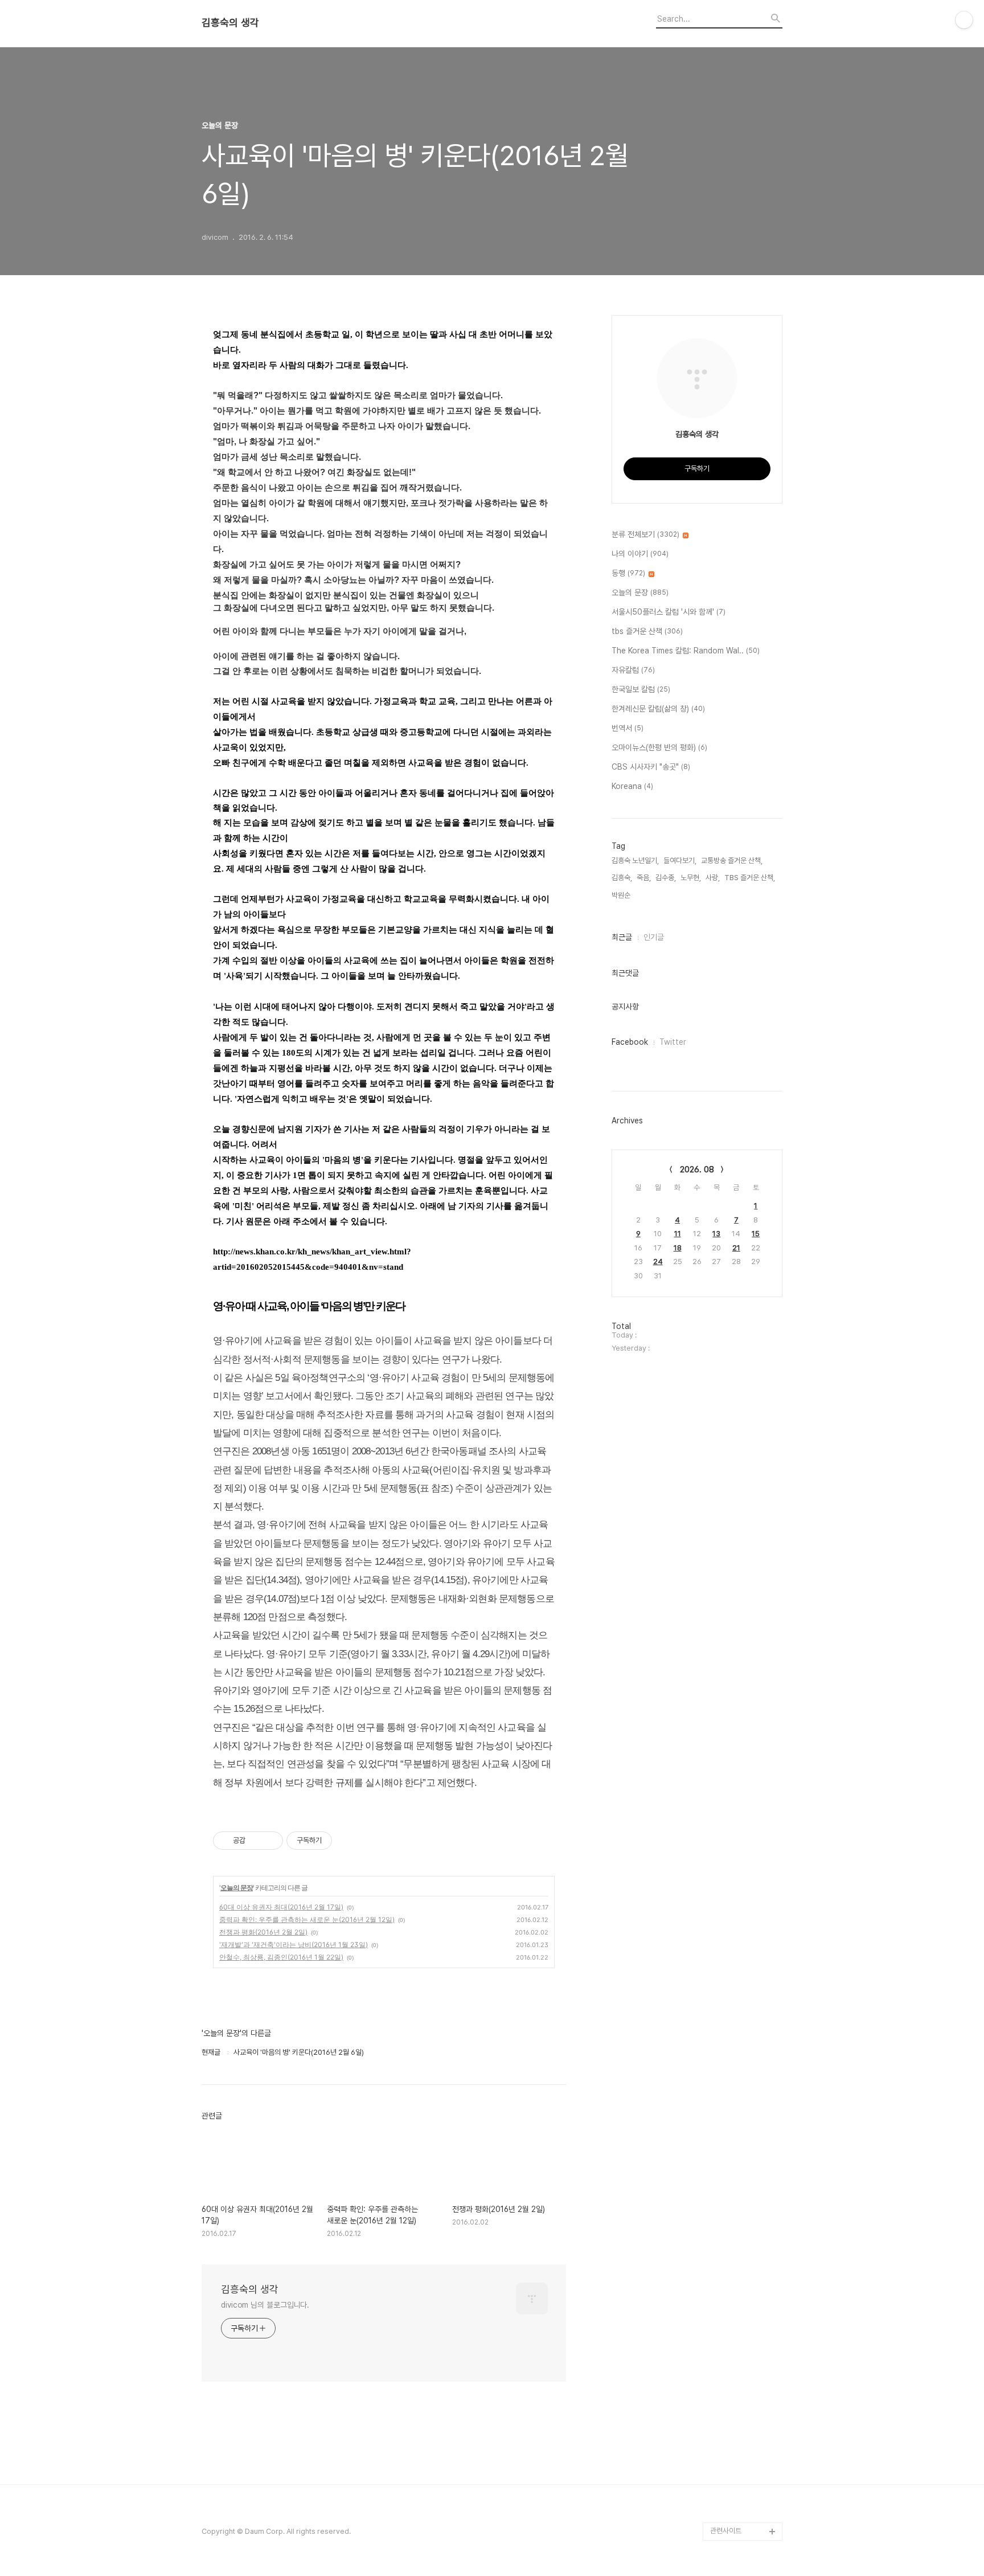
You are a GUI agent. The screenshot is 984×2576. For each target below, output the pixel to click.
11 (678, 1234)
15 (756, 1234)
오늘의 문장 (237, 1888)
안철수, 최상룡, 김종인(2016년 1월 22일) (281, 1957)
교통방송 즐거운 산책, (732, 860)
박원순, (622, 895)
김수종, (666, 878)
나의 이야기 (640, 554)
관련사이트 (726, 2531)
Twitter (673, 1042)
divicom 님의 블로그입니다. (265, 2305)
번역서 (628, 728)
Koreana (632, 786)
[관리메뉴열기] (964, 20)
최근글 (622, 937)
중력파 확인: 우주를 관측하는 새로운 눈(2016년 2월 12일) (307, 1919)
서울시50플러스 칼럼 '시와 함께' (669, 612)
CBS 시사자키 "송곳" (651, 767)
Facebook (630, 1042)
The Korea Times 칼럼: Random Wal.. (686, 651)
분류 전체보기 (645, 534)
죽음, (644, 878)
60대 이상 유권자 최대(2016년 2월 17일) (281, 1907)
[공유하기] (256, 1841)
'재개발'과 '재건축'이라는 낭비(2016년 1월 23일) (294, 1945)
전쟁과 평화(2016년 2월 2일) (263, 1932)
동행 (628, 573)
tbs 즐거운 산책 (647, 631)
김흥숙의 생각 (230, 23)
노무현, (691, 878)
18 (678, 1248)
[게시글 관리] (270, 1841)
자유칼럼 (633, 670)
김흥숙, (622, 878)
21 (736, 1248)
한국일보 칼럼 (641, 689)
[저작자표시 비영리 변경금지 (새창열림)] (347, 1841)
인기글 (654, 937)
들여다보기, (680, 860)
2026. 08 (697, 1170)
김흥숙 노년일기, (635, 860)
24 (658, 1262)
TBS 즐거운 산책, (750, 878)
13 (716, 1234)
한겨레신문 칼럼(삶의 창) (658, 709)
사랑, (713, 878)
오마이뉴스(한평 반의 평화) (659, 747)
